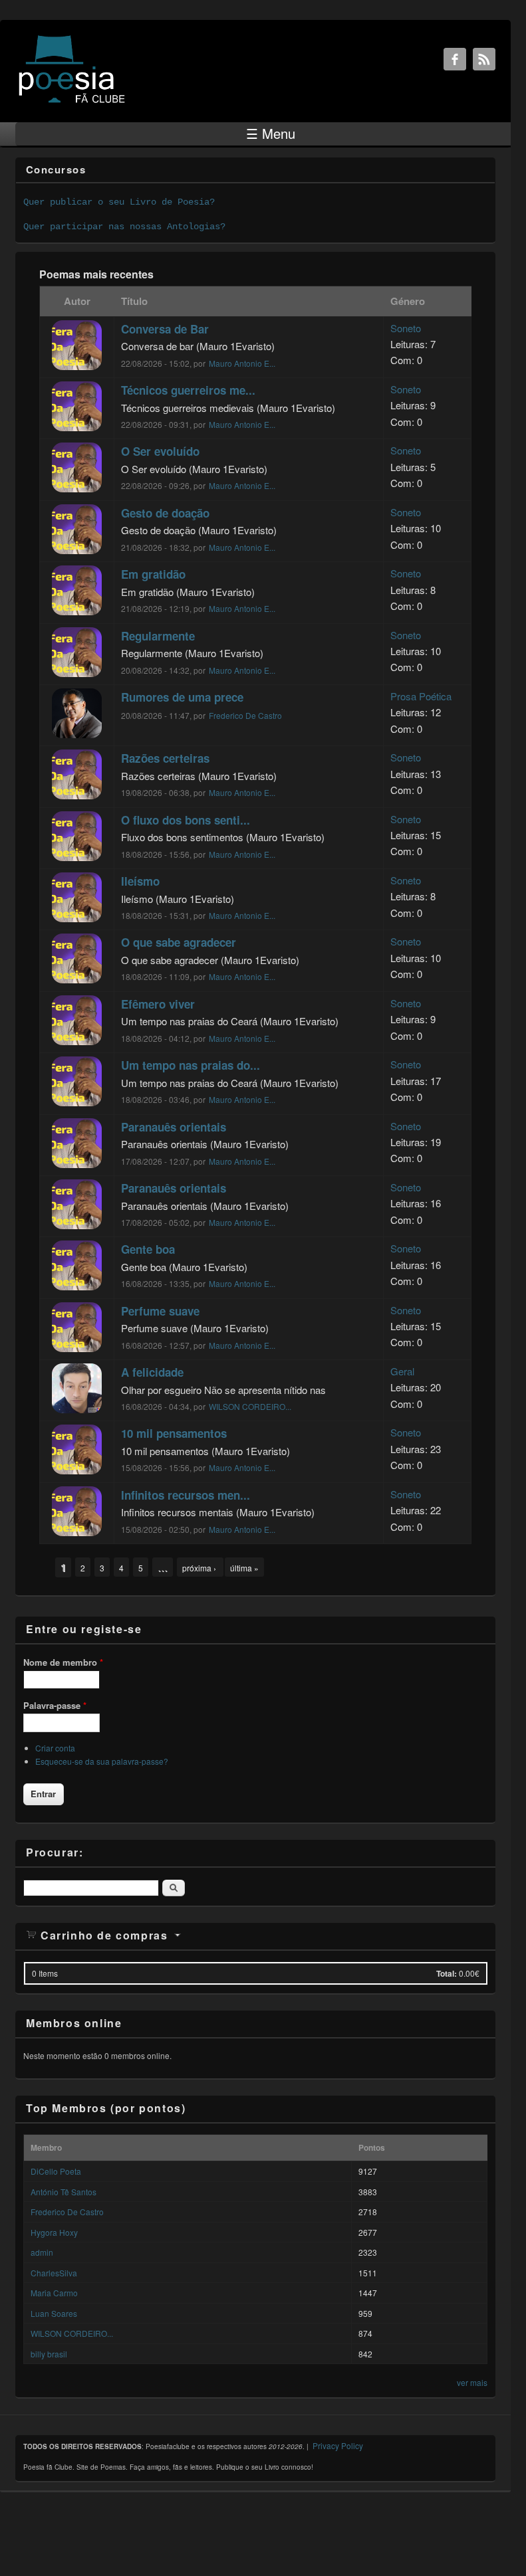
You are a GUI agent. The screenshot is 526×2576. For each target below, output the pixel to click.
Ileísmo (140, 881)
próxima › (200, 1568)
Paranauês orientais (174, 1127)
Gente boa (148, 1249)
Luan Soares (54, 2313)
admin (42, 2252)
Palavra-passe (55, 1705)
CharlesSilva (54, 2273)
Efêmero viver (158, 1004)
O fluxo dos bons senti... (186, 820)
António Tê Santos (64, 2192)
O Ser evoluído (160, 451)
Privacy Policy (338, 2445)
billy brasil (49, 2354)
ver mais (472, 2382)
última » (244, 1568)
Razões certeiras (165, 758)
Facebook (455, 59)
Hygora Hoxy (54, 2232)
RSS (484, 59)
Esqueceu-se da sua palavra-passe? (102, 1761)
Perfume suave (160, 1311)
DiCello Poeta (56, 2171)
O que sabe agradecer (179, 942)
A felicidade (152, 1372)
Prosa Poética (421, 696)
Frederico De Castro (245, 715)
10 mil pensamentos (174, 1433)
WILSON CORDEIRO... (250, 1406)
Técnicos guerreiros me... (188, 390)
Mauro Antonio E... (242, 363)
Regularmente (158, 636)
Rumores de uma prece (182, 697)
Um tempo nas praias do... (191, 1065)
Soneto (406, 328)
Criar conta (55, 1748)
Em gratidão (153, 574)
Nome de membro (63, 1662)
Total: (447, 1973)
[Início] (72, 102)
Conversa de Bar (165, 329)
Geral (402, 1371)
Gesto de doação (165, 513)
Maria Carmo (54, 2293)
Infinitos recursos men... (186, 1495)
